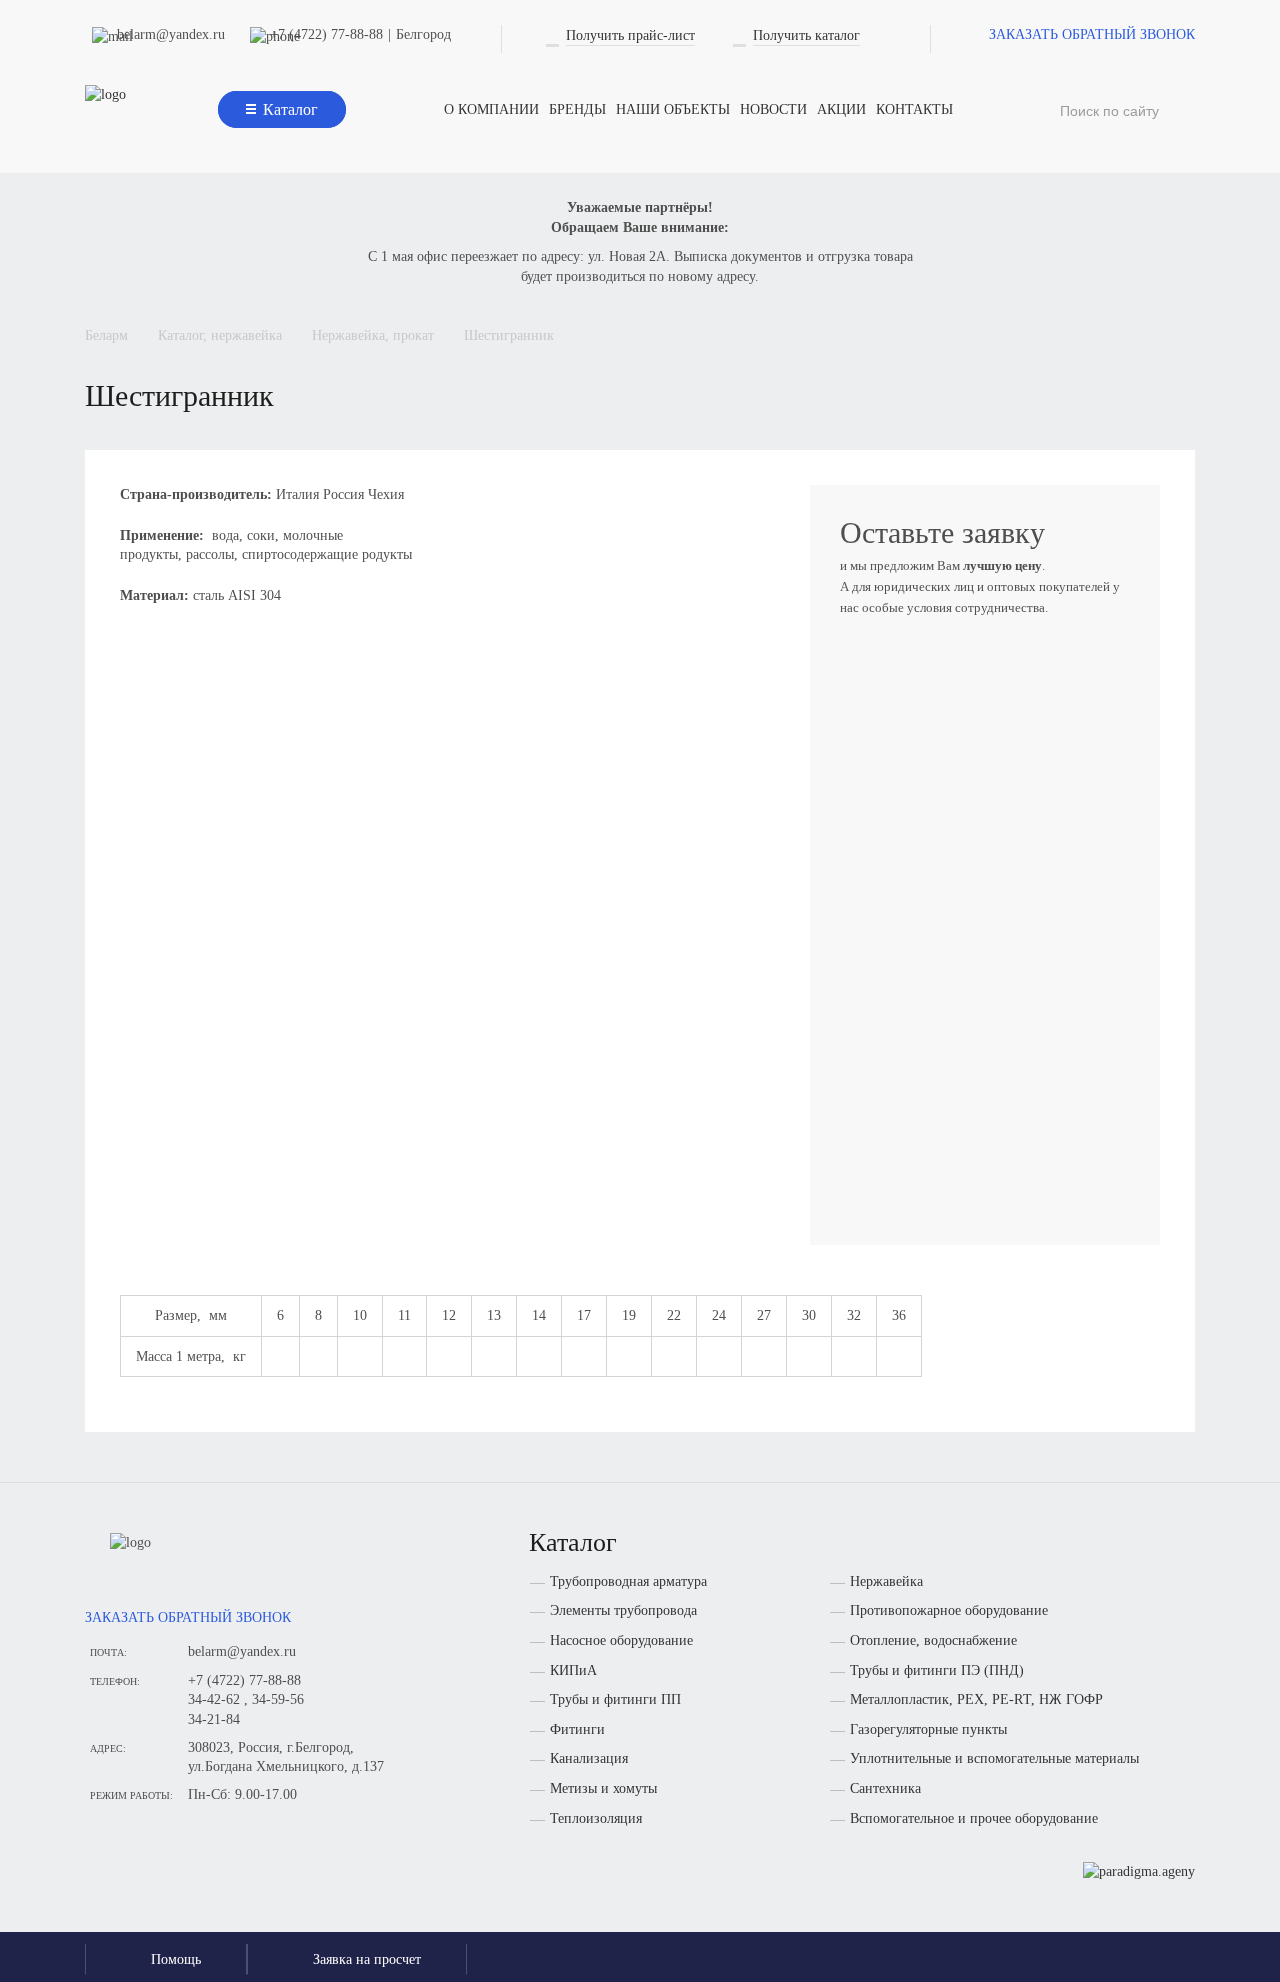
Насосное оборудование (621, 1640)
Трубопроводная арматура (628, 1581)
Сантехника (885, 1788)
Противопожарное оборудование (949, 1610)
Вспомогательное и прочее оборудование (974, 1818)
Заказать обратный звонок (1092, 34)
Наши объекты (673, 109)
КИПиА (573, 1670)
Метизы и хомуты (603, 1788)
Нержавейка (886, 1581)
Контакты (914, 109)
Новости (773, 109)
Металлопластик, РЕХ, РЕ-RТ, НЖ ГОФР (976, 1699)
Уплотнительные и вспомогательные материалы (994, 1758)
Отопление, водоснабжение (933, 1640)
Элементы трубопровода (623, 1610)
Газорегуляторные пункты (928, 1729)
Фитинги (577, 1729)
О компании (491, 109)
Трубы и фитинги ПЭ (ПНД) (937, 1670)
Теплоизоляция (596, 1818)
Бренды (577, 109)
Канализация (589, 1758)
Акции (841, 109)
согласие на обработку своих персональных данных (968, 1168)
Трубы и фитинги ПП (615, 1699)
